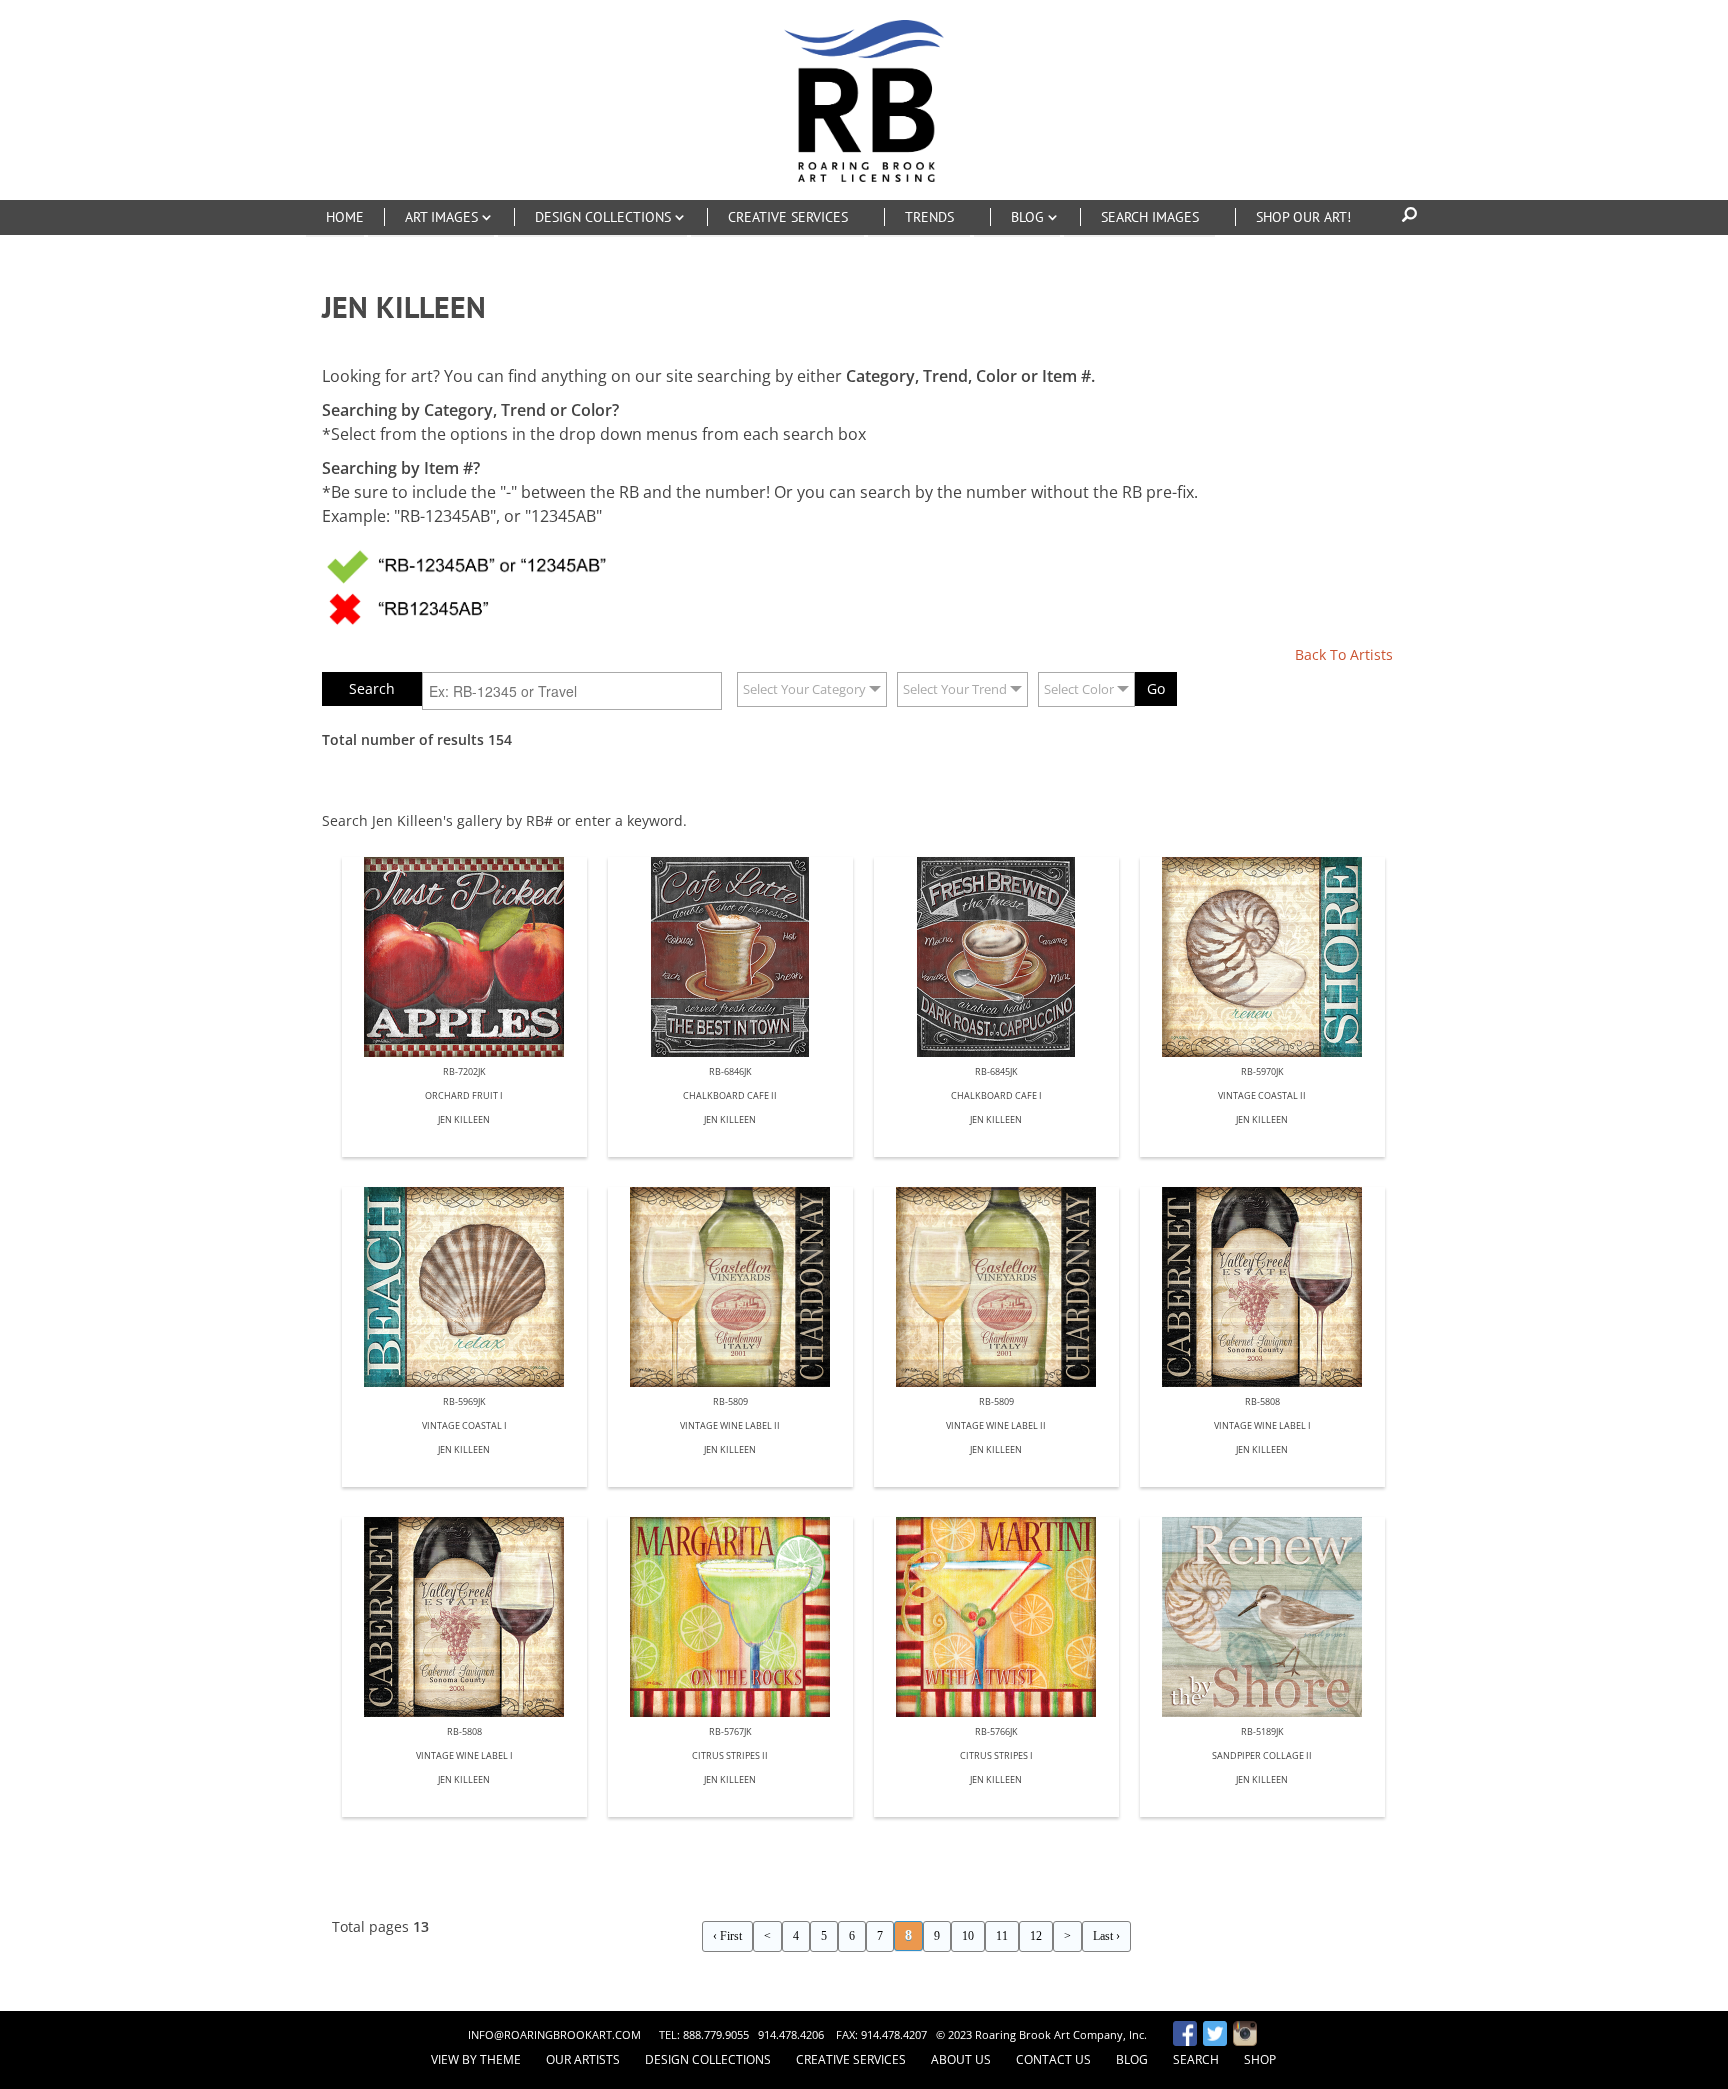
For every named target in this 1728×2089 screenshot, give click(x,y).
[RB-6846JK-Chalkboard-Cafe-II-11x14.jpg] (730, 957)
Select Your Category (804, 689)
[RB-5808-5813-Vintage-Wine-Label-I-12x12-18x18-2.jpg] (1262, 1287)
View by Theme (476, 2059)
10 (968, 1936)
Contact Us (1053, 2059)
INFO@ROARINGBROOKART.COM (554, 2034)
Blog (1132, 2059)
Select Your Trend (955, 689)
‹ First (727, 1936)
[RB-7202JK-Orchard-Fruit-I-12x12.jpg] (464, 957)
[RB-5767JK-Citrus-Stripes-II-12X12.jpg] (730, 1617)
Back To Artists (1344, 654)
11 (1002, 1936)
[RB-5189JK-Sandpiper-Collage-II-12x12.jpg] (1262, 1617)
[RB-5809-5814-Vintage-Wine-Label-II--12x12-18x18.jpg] (996, 1287)
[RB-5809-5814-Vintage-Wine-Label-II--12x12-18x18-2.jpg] (730, 1287)
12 (1036, 1936)
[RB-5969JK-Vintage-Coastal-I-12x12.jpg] (464, 1287)
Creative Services (851, 2059)
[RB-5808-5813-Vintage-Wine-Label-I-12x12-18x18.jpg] (464, 1617)
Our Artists (583, 2059)
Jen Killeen (464, 1120)
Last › (1106, 1936)
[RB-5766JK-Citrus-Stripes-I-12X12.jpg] (996, 1617)
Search (1196, 2059)
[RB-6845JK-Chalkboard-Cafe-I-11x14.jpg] (996, 957)
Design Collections (708, 2059)
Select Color (1079, 689)
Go (1156, 688)
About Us (961, 2059)
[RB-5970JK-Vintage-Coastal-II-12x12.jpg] (1262, 957)
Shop (1260, 2059)
